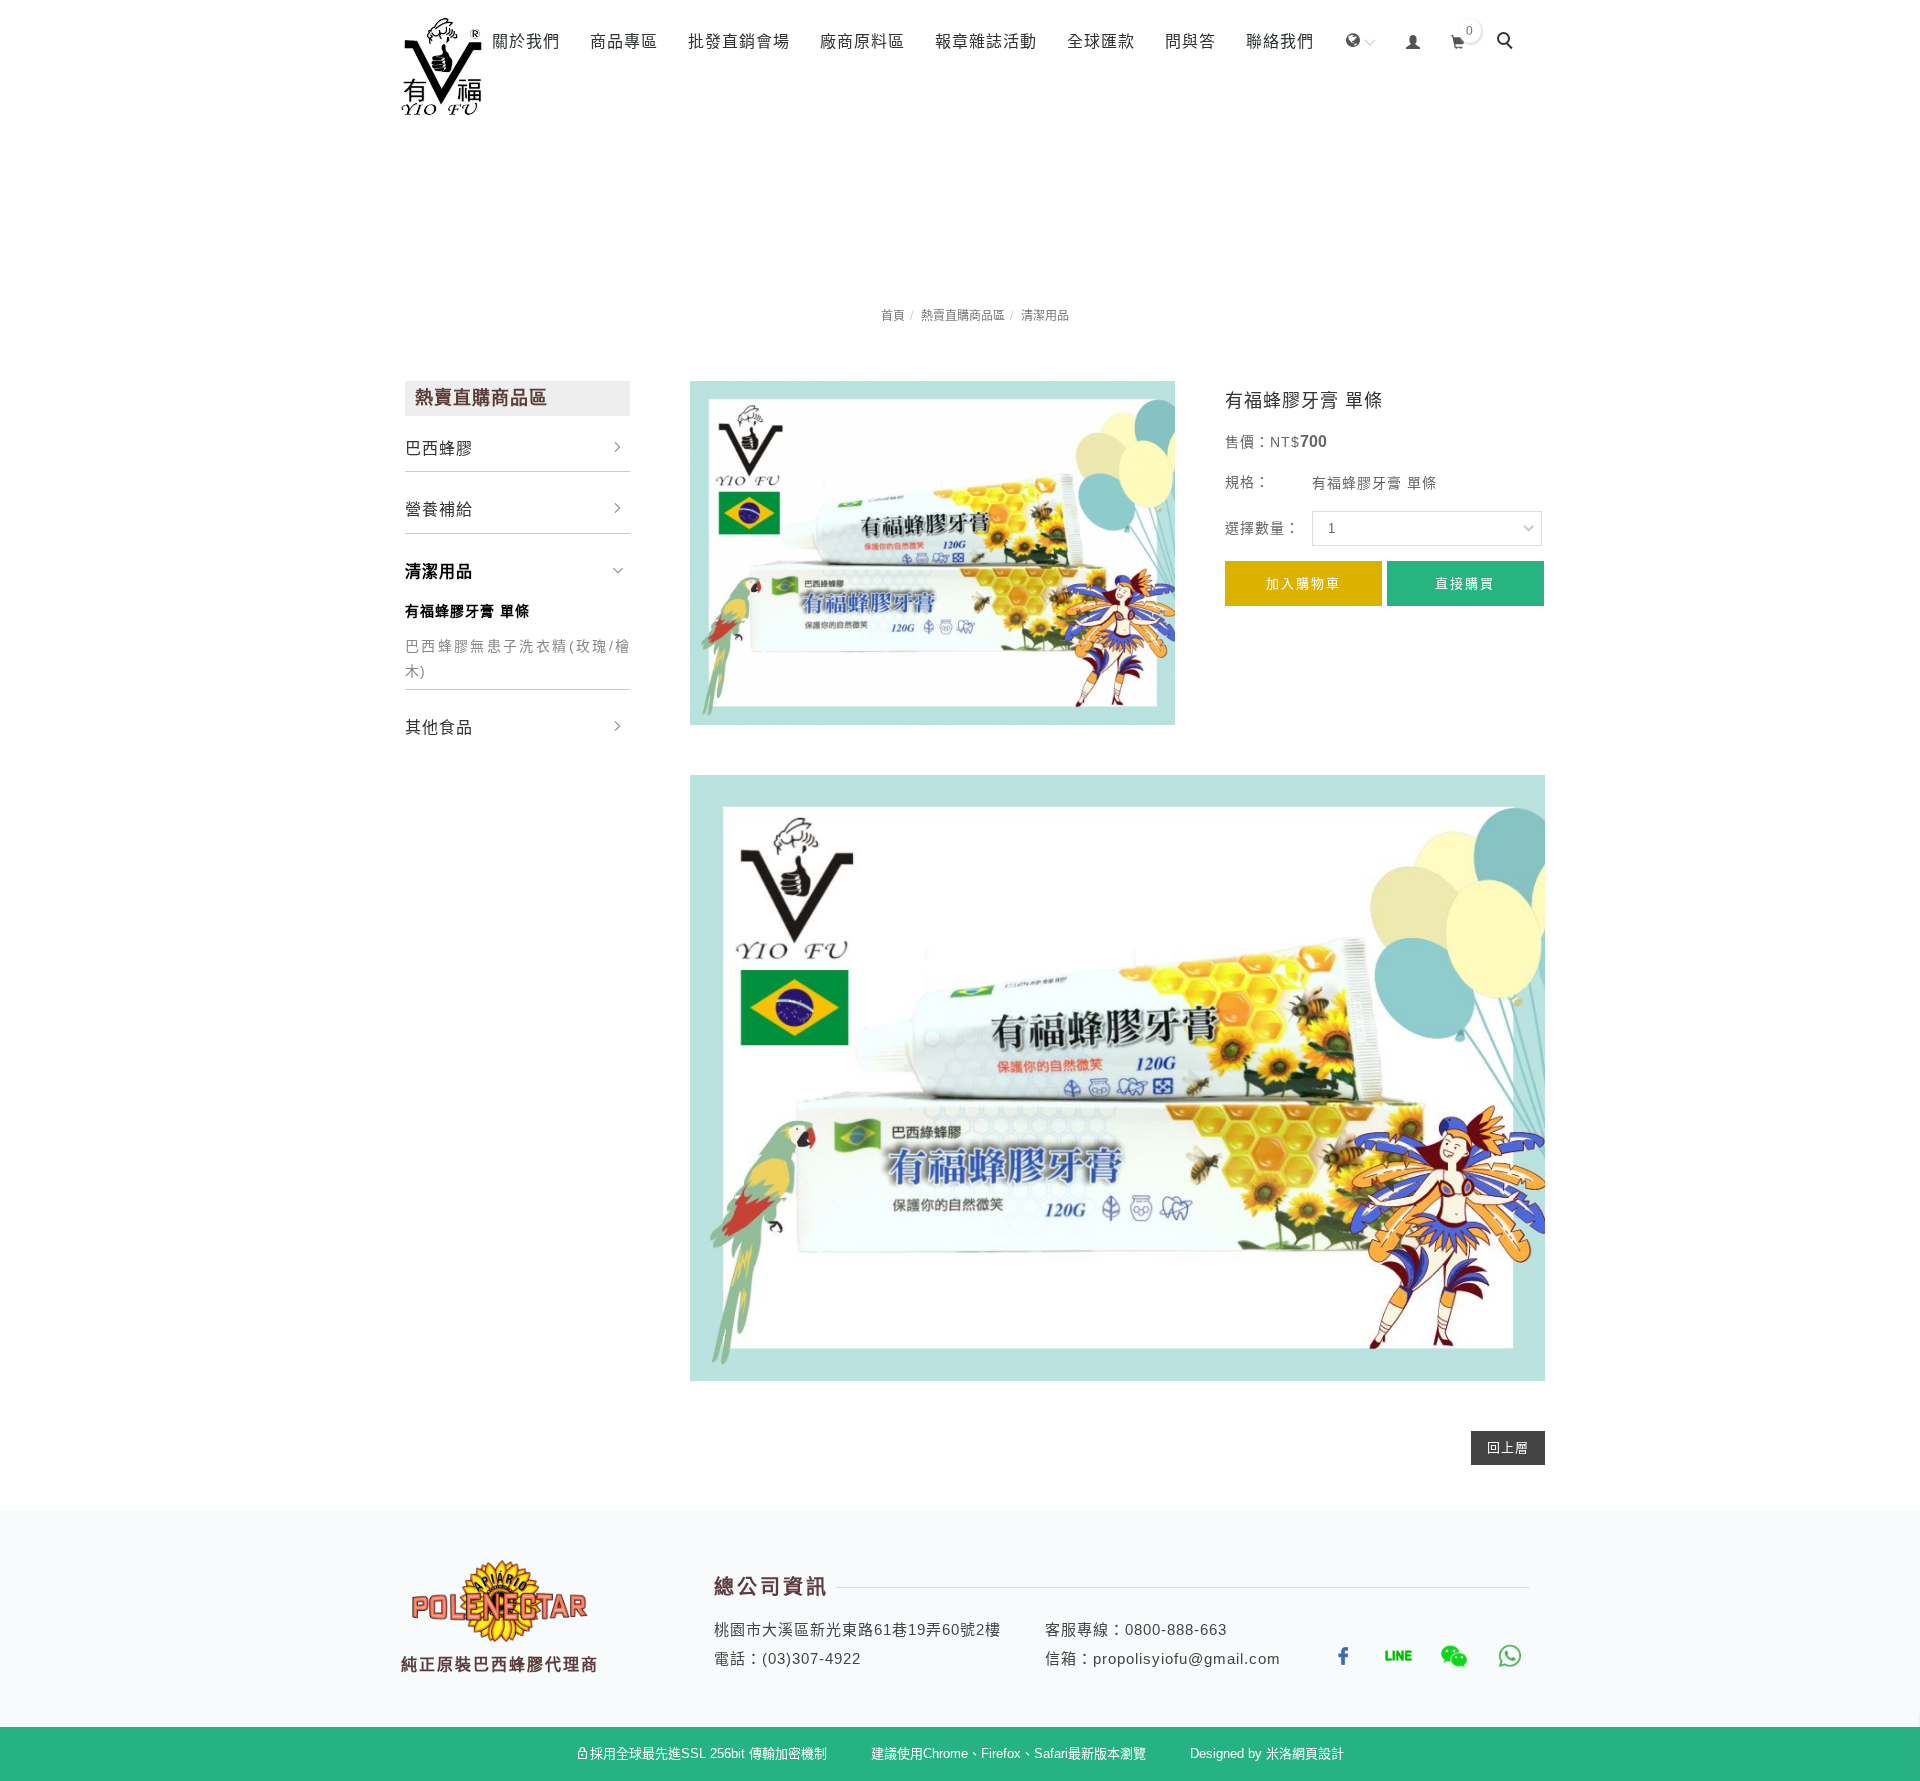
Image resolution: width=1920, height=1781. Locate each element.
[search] (1508, 43)
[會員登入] (1413, 39)
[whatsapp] (1501, 1656)
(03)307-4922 (811, 1658)
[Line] (1391, 1656)
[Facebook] (1336, 1656)
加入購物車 (1303, 583)
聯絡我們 (1280, 41)
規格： (1247, 482)
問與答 (1190, 41)
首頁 (893, 316)
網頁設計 (1318, 1753)
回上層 (1508, 1447)
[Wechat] (1446, 1656)
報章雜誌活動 (986, 41)
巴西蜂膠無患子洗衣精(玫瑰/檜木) (517, 658)
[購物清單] (1458, 39)
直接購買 (1465, 583)
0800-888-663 (1176, 1629)
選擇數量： (1262, 528)
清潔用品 (1045, 316)
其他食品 (439, 727)
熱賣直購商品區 (963, 316)
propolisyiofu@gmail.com (1187, 1658)
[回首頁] (442, 67)
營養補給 (439, 509)
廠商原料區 (862, 41)
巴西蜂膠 (439, 448)
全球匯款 (1101, 41)
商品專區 (624, 41)
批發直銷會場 (739, 41)
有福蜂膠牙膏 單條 (467, 611)
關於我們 (526, 41)
